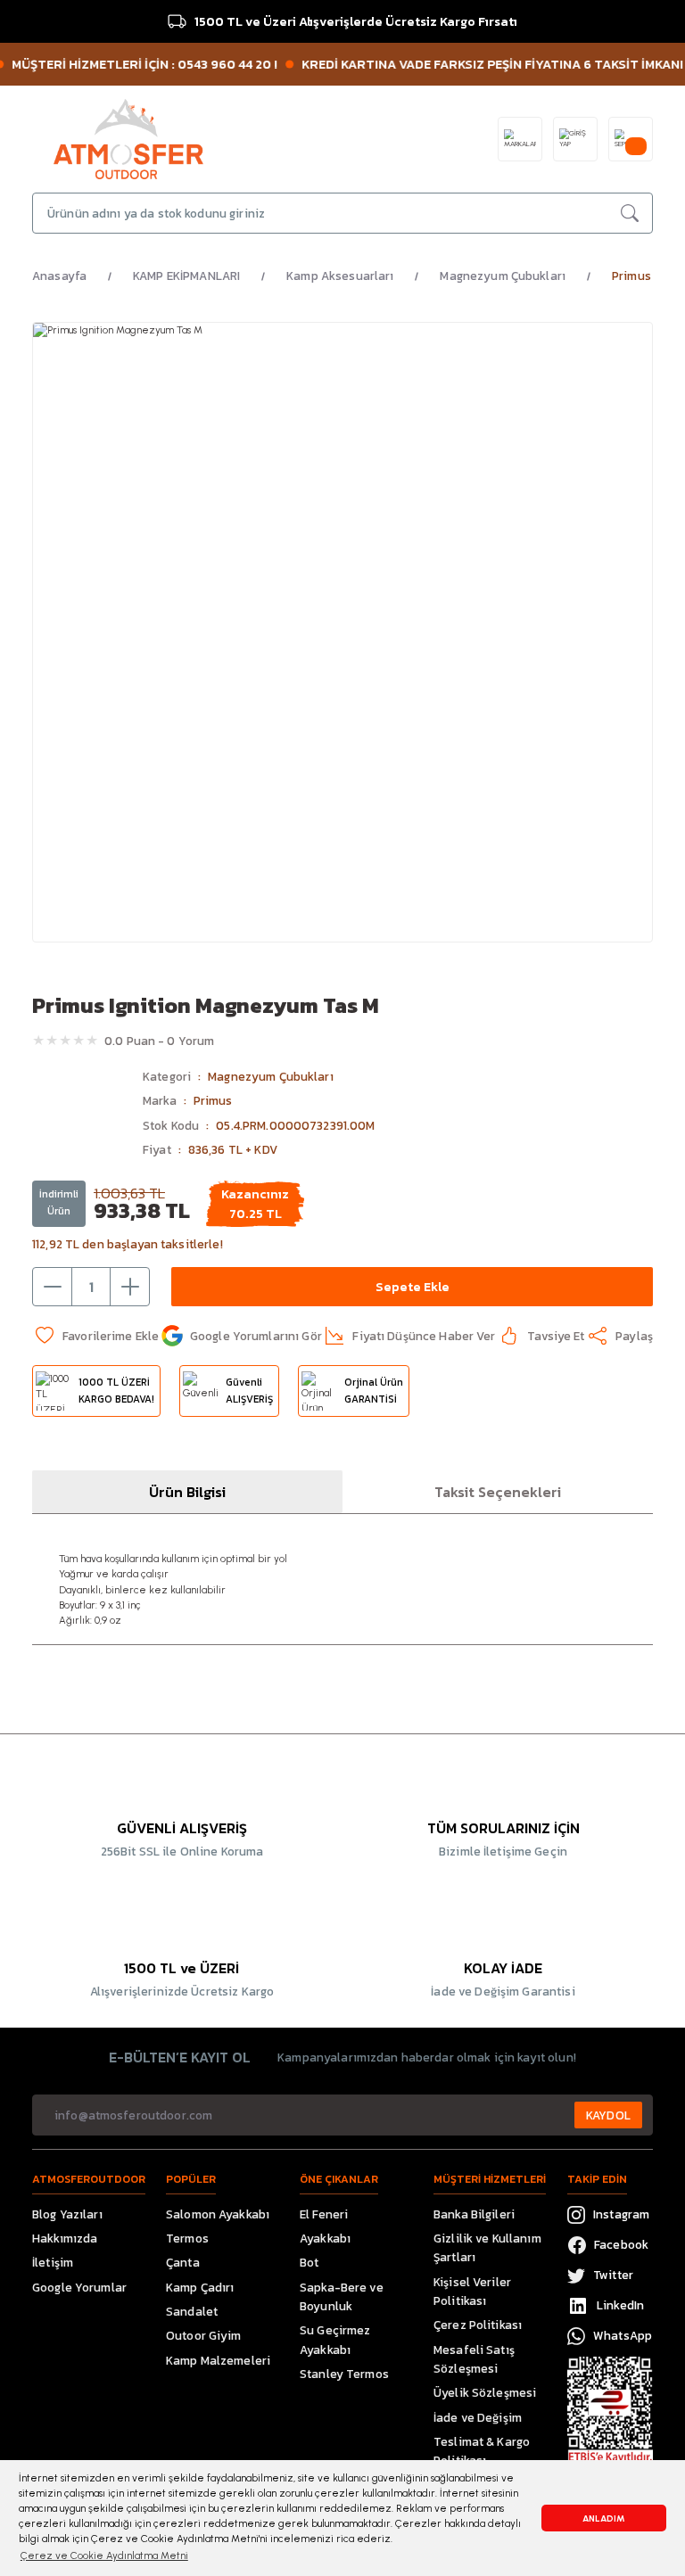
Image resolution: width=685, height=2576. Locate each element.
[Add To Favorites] (95, 1336)
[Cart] (631, 139)
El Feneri (324, 2214)
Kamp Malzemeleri (218, 2360)
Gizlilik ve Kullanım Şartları (487, 2247)
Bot (309, 2262)
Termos (187, 2238)
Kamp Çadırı (200, 2287)
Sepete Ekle (413, 1287)
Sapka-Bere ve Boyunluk (342, 2296)
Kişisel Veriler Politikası (472, 2291)
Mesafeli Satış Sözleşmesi (474, 2359)
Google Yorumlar (79, 2287)
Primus (213, 1100)
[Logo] (128, 138)
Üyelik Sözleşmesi (485, 2392)
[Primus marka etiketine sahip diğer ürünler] (82, 1117)
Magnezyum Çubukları (271, 1076)
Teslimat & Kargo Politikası (482, 2451)
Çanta (183, 2262)
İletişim (53, 2262)
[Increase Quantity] (129, 1287)
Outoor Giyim (204, 2335)
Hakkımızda (65, 2238)
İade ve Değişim (478, 2417)
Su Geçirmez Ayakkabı (335, 2339)
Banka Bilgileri (474, 2214)
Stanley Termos (344, 2374)
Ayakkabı (325, 2238)
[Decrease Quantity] (53, 1287)
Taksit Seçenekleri (498, 1492)
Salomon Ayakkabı (218, 2214)
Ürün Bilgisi (187, 1492)
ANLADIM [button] (604, 2518)
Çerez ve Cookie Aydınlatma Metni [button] (104, 2555)
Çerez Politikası (478, 2325)
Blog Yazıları (67, 2214)
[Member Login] (575, 139)
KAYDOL (608, 2115)
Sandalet (192, 2311)
